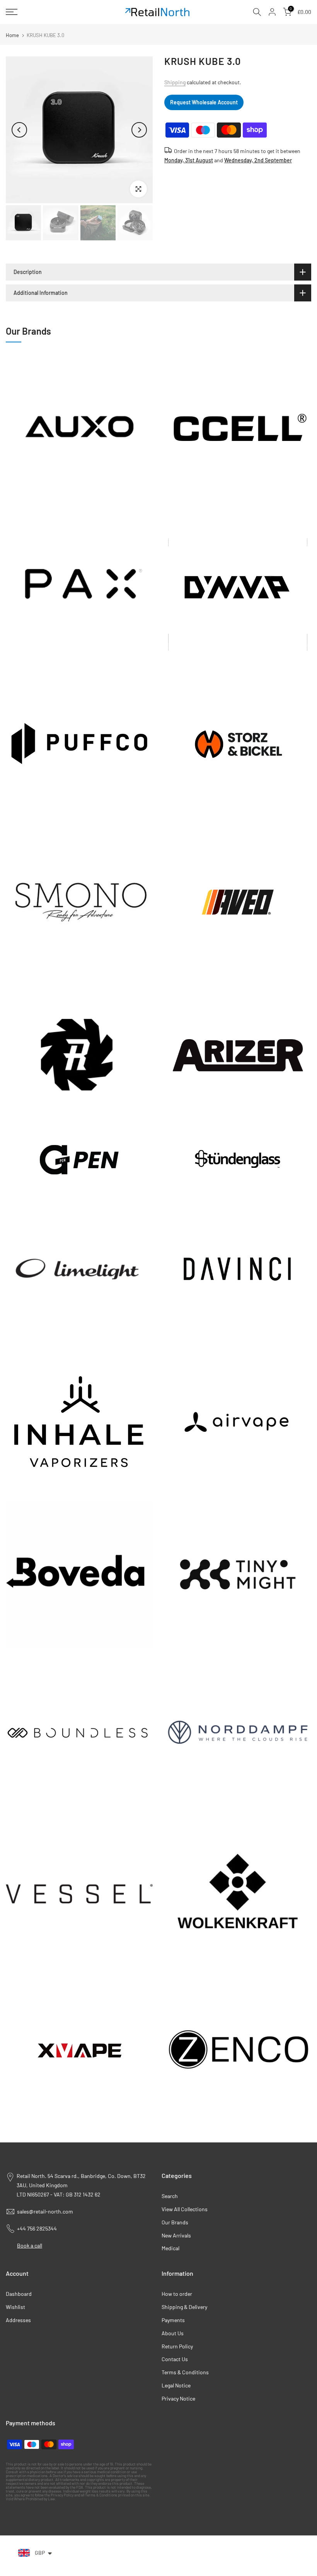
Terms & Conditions (185, 2372)
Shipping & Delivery (184, 2307)
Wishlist (15, 2307)
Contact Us (175, 2359)
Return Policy (177, 2346)
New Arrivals (176, 2235)
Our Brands (175, 2222)
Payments (173, 2320)
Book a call (30, 2245)
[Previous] (19, 130)
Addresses (18, 2320)
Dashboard (19, 2294)
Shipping (175, 82)
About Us (173, 2333)
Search (170, 2196)
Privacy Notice (178, 2398)
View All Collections (185, 2209)
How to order (177, 2294)
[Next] (139, 130)
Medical (170, 2248)
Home (12, 35)
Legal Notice (176, 2385)
